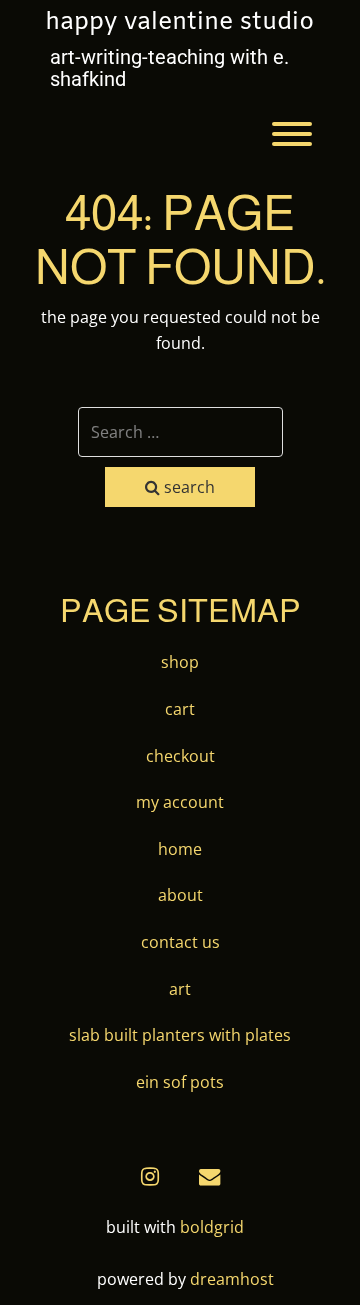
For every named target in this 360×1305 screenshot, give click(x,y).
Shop (180, 662)
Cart (180, 709)
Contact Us (180, 942)
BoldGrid (212, 1227)
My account (180, 802)
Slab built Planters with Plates (180, 1035)
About (180, 895)
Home (180, 849)
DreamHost (232, 1279)
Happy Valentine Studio (179, 23)
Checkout (180, 756)
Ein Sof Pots (180, 1082)
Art (180, 989)
